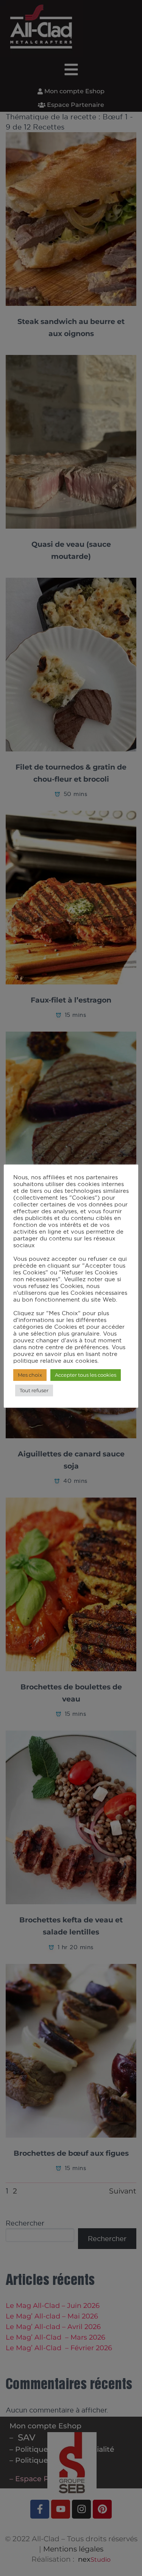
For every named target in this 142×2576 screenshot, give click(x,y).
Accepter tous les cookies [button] (86, 1375)
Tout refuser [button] (34, 1390)
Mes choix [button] (30, 1375)
